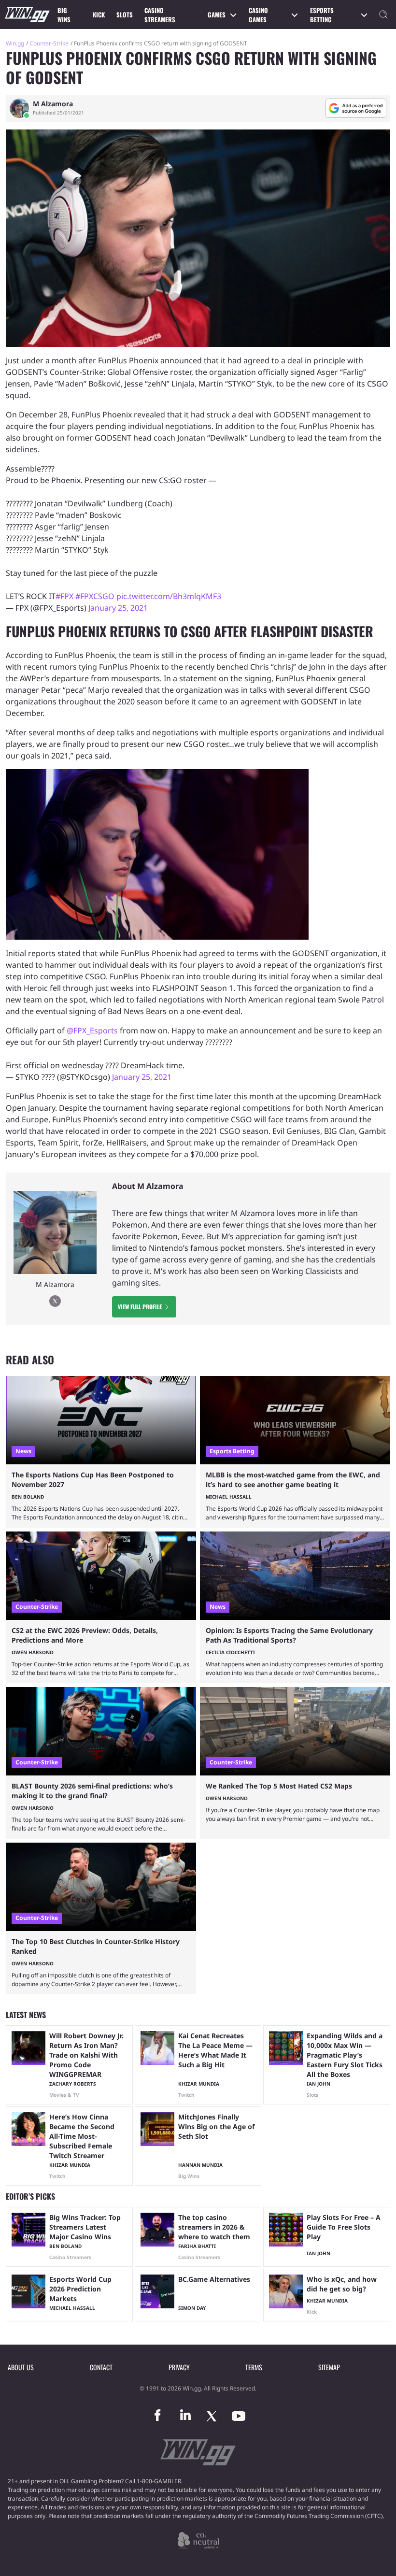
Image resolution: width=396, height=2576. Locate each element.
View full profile (140, 1307)
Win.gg (15, 43)
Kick (99, 14)
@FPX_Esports (92, 1030)
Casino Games (258, 15)
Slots (125, 14)
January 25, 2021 (118, 608)
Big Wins (64, 15)
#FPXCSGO (95, 596)
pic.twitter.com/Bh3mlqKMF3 (169, 596)
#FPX (64, 596)
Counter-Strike (49, 43)
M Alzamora (53, 104)
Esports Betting (322, 15)
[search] (383, 14)
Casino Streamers (160, 15)
